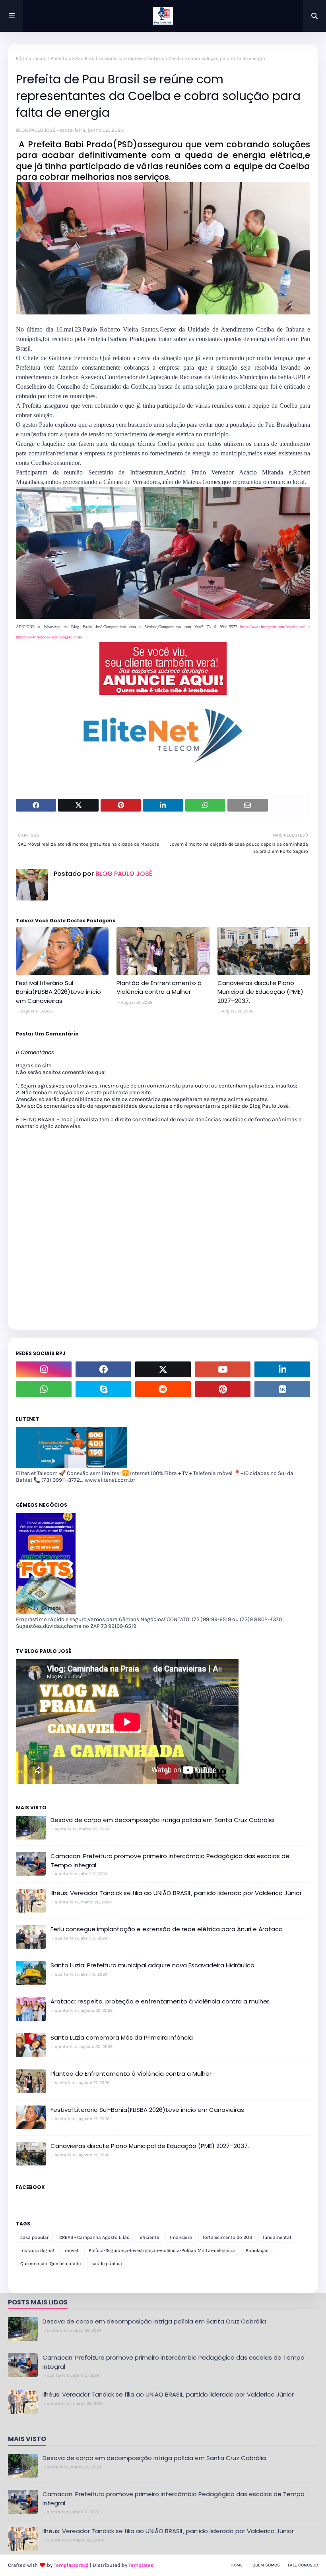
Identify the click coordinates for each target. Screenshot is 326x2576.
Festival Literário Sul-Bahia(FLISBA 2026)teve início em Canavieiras (58, 992)
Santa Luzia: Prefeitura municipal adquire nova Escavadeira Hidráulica (152, 1965)
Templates (141, 2565)
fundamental (277, 2237)
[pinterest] (223, 1389)
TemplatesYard (71, 2565)
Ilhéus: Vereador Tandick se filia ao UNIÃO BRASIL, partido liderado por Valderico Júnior (176, 1893)
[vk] (282, 1389)
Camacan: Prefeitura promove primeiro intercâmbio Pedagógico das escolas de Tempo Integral (170, 1861)
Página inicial (31, 58)
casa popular (34, 2237)
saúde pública (107, 2264)
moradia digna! (37, 2250)
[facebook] (103, 1369)
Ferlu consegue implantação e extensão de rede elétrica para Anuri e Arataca (167, 1929)
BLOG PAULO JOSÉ (36, 130)
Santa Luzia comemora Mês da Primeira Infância (122, 2037)
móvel (71, 2250)
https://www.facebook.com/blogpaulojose (49, 637)
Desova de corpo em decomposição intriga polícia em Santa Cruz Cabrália (162, 1820)
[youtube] (223, 1369)
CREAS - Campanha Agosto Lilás (94, 2237)
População (257, 2250)
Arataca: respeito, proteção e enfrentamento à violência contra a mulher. (160, 2001)
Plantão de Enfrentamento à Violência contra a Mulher (159, 987)
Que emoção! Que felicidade (50, 2264)
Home (237, 2565)
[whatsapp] (44, 1389)
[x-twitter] (163, 1369)
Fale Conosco (303, 2565)
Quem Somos (266, 2565)
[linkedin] (282, 1369)
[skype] (103, 1389)
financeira (181, 2237)
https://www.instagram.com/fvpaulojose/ (273, 627)
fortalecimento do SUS (227, 2237)
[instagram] (44, 1369)
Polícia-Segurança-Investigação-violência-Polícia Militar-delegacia (162, 2250)
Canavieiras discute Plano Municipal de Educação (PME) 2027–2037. (260, 992)
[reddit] (163, 1389)
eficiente (149, 2237)
